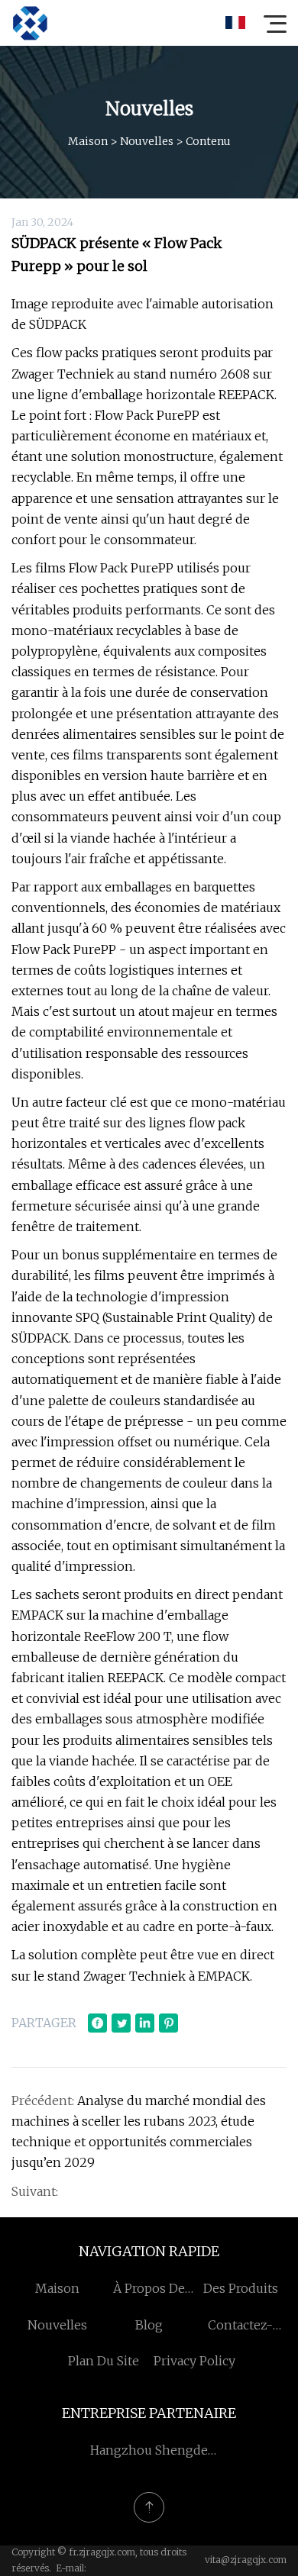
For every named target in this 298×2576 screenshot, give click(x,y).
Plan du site (104, 2361)
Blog (149, 2325)
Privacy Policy (194, 2361)
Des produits (241, 2288)
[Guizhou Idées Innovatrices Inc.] (30, 23)
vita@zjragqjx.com (246, 2560)
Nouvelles (147, 141)
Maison (88, 141)
